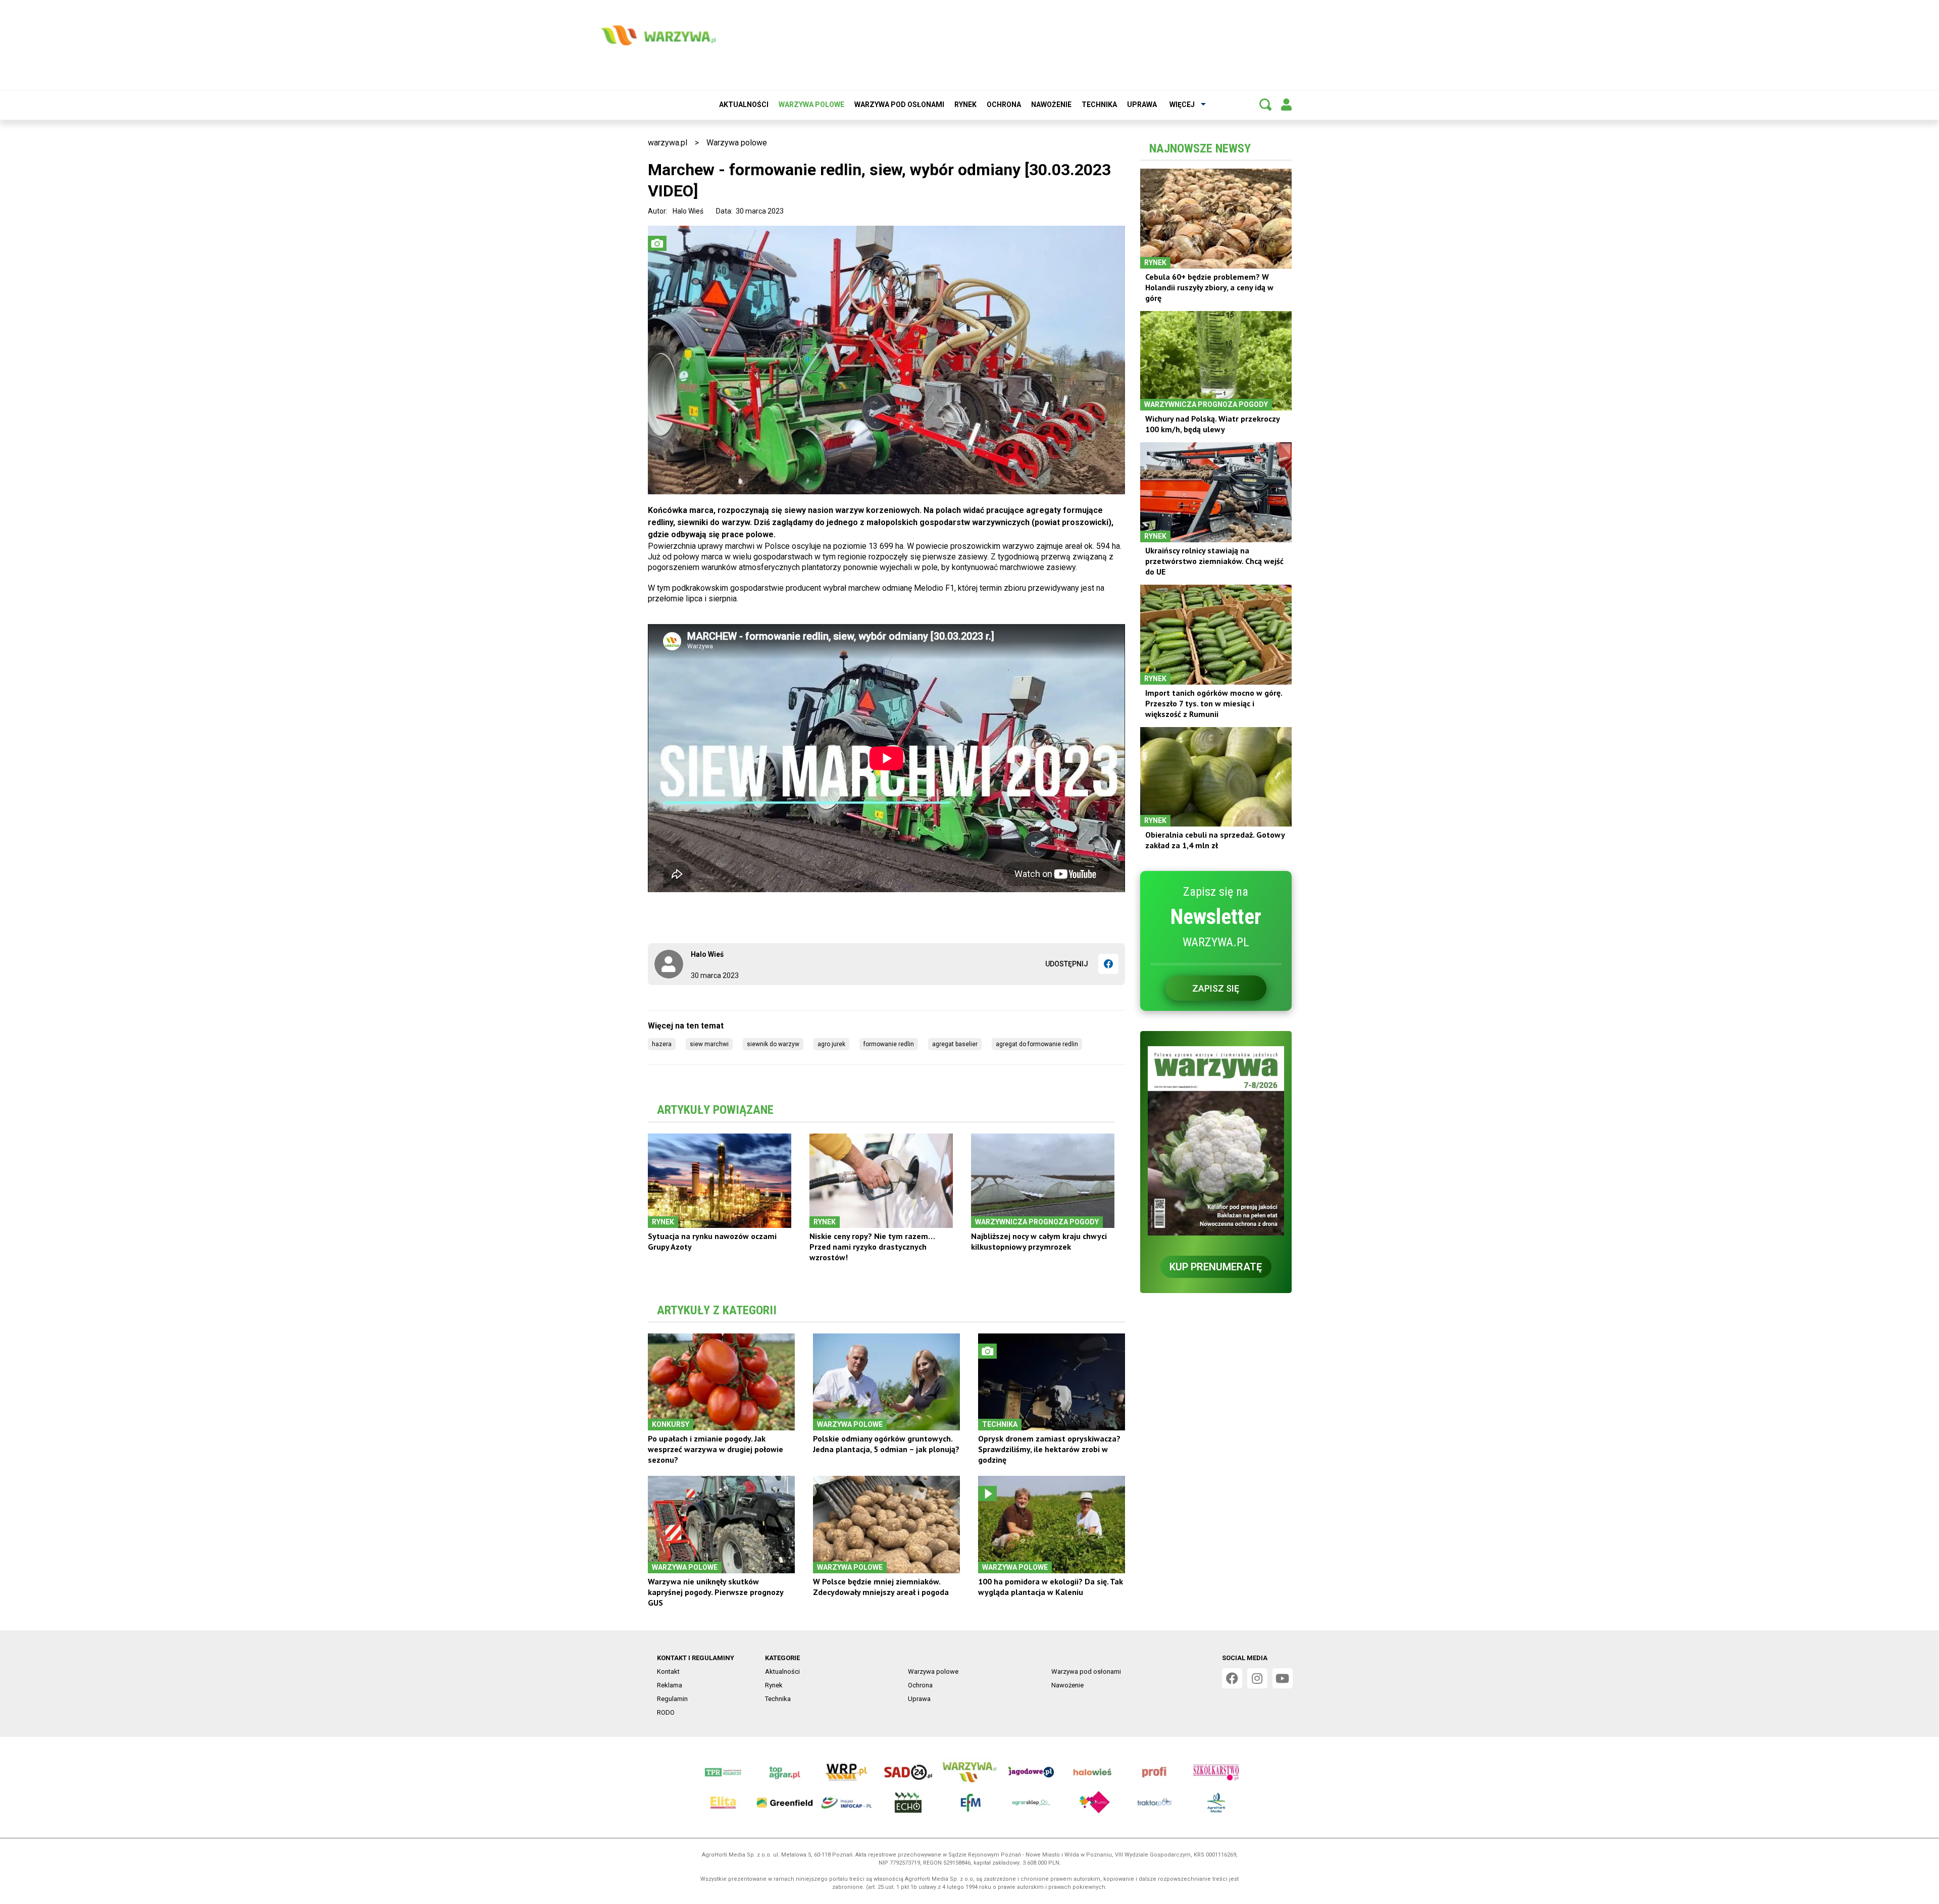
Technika (1099, 105)
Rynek (965, 105)
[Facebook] (1108, 964)
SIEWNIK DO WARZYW (773, 1044)
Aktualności (744, 105)
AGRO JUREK (831, 1044)
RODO (666, 1712)
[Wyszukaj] (1265, 105)
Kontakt (668, 1671)
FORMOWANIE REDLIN (889, 1044)
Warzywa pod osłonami (899, 105)
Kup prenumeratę (1216, 1267)
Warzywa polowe (811, 105)
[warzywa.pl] (658, 35)
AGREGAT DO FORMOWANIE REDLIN (1037, 1044)
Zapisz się (1216, 988)
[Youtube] (1283, 1678)
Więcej (1182, 105)
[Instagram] (1257, 1678)
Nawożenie (1051, 105)
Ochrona (1004, 105)
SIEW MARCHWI (709, 1044)
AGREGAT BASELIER (955, 1044)
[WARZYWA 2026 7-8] (1216, 1141)
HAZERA (662, 1044)
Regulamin (672, 1699)
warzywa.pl (668, 143)
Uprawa (1142, 105)
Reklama (670, 1685)
